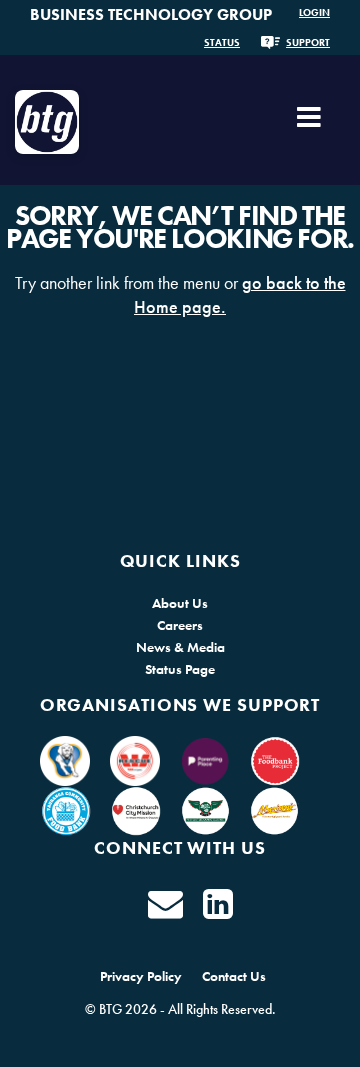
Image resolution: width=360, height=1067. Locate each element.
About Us (180, 603)
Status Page (180, 669)
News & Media (180, 647)
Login (314, 12)
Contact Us (234, 976)
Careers (180, 625)
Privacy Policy (141, 976)
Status (222, 42)
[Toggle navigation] (309, 124)
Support (308, 42)
